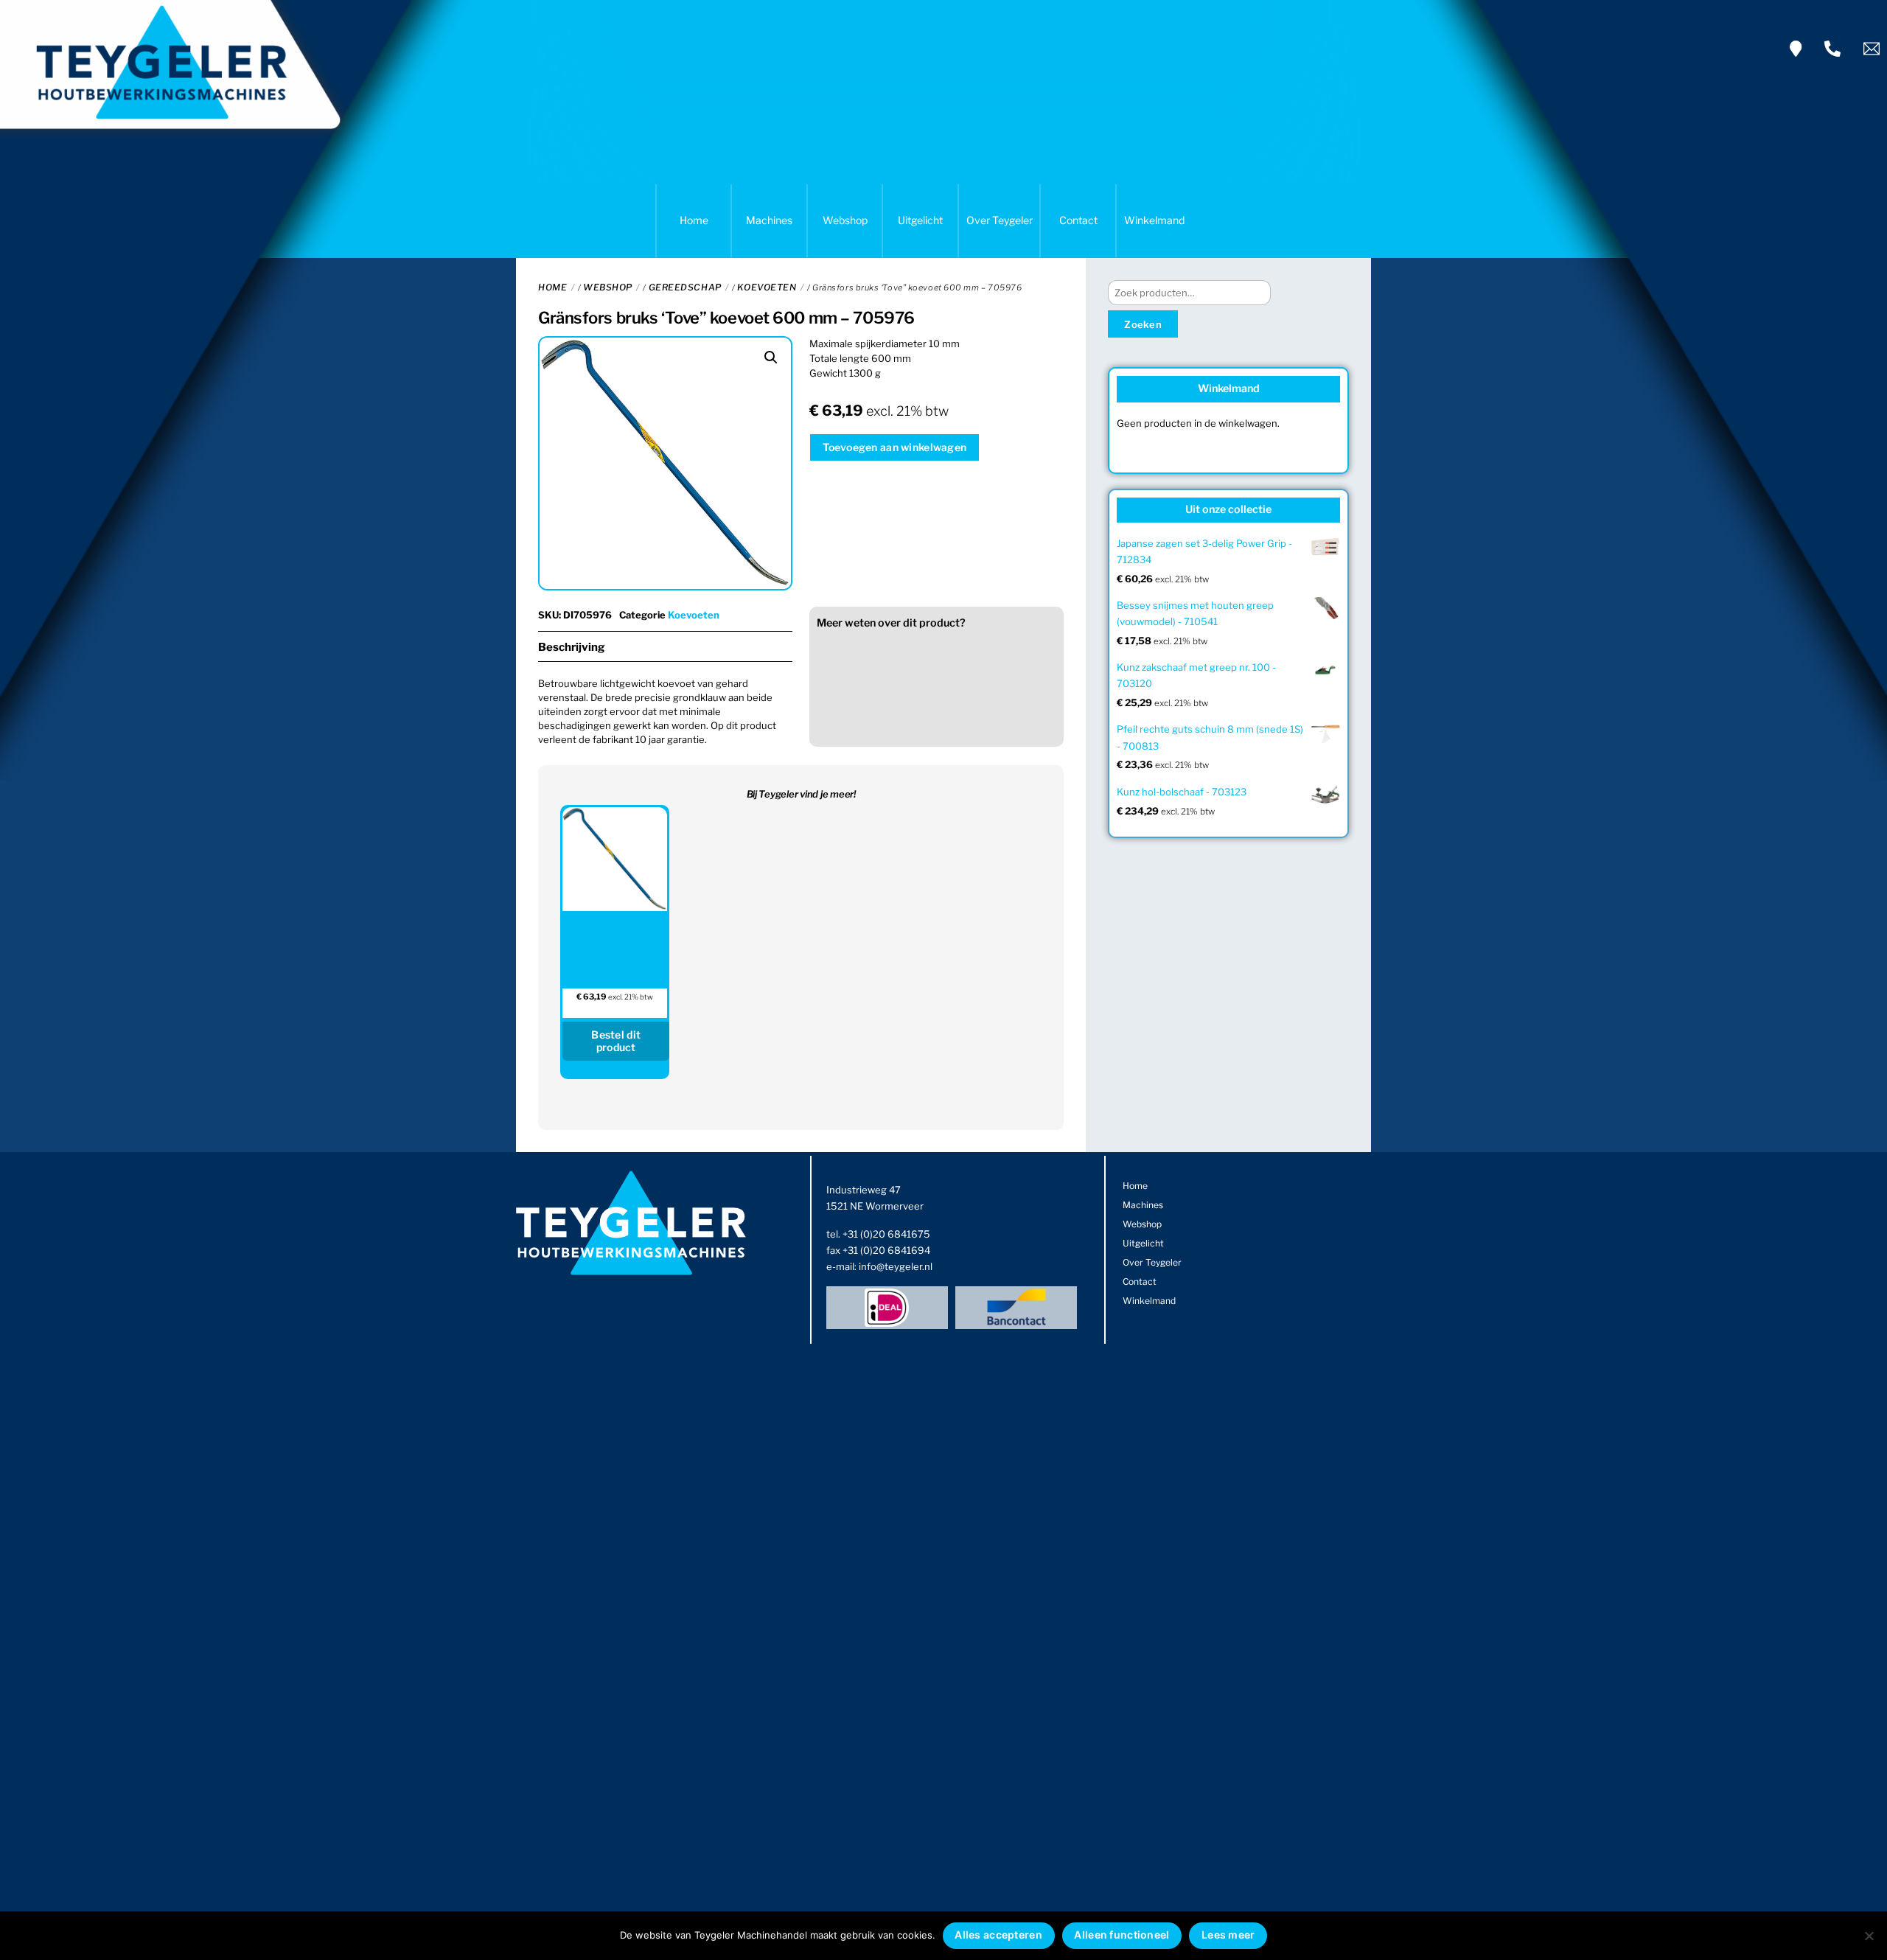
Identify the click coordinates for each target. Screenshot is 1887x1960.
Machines (769, 220)
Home (694, 220)
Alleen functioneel (1122, 1935)
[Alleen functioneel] (1869, 1936)
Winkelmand (1154, 220)
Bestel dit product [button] (616, 1041)
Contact (1078, 220)
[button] (771, 358)
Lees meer (1228, 1935)
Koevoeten (767, 287)
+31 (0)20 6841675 (886, 1234)
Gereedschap (685, 287)
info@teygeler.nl (896, 1266)
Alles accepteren (998, 1935)
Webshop (845, 220)
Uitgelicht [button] (920, 220)
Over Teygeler (1000, 220)
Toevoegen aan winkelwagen (894, 447)
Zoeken (1143, 324)
